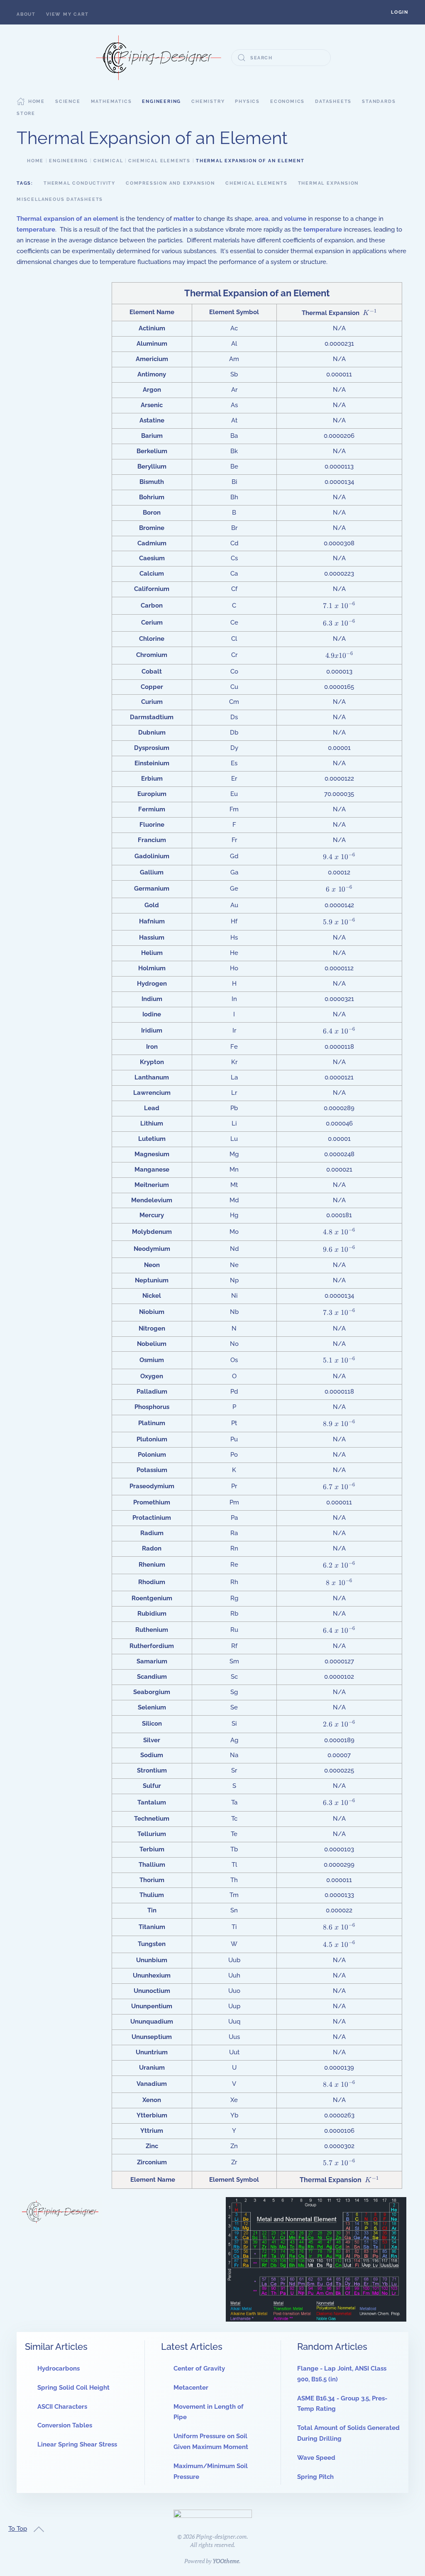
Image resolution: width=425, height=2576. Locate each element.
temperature (36, 230)
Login (400, 12)
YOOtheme (226, 2561)
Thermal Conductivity (79, 183)
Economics (287, 101)
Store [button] (26, 114)
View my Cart (67, 14)
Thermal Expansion (329, 183)
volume (295, 219)
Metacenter (191, 2388)
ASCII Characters (62, 2407)
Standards (379, 101)
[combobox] (281, 58)
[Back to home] (159, 58)
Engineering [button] (161, 101)
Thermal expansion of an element (67, 219)
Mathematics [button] (111, 101)
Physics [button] (247, 101)
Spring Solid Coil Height (73, 2388)
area (262, 219)
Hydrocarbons (59, 2368)
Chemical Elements (256, 183)
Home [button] (37, 101)
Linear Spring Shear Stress (77, 2444)
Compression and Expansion (170, 183)
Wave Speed (316, 2458)
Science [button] (68, 101)
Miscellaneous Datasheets (60, 199)
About (26, 14)
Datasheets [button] (333, 101)
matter (184, 219)
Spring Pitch (315, 2477)
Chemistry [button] (208, 101)
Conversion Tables (65, 2425)
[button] (400, 12)
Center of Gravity (199, 2368)
